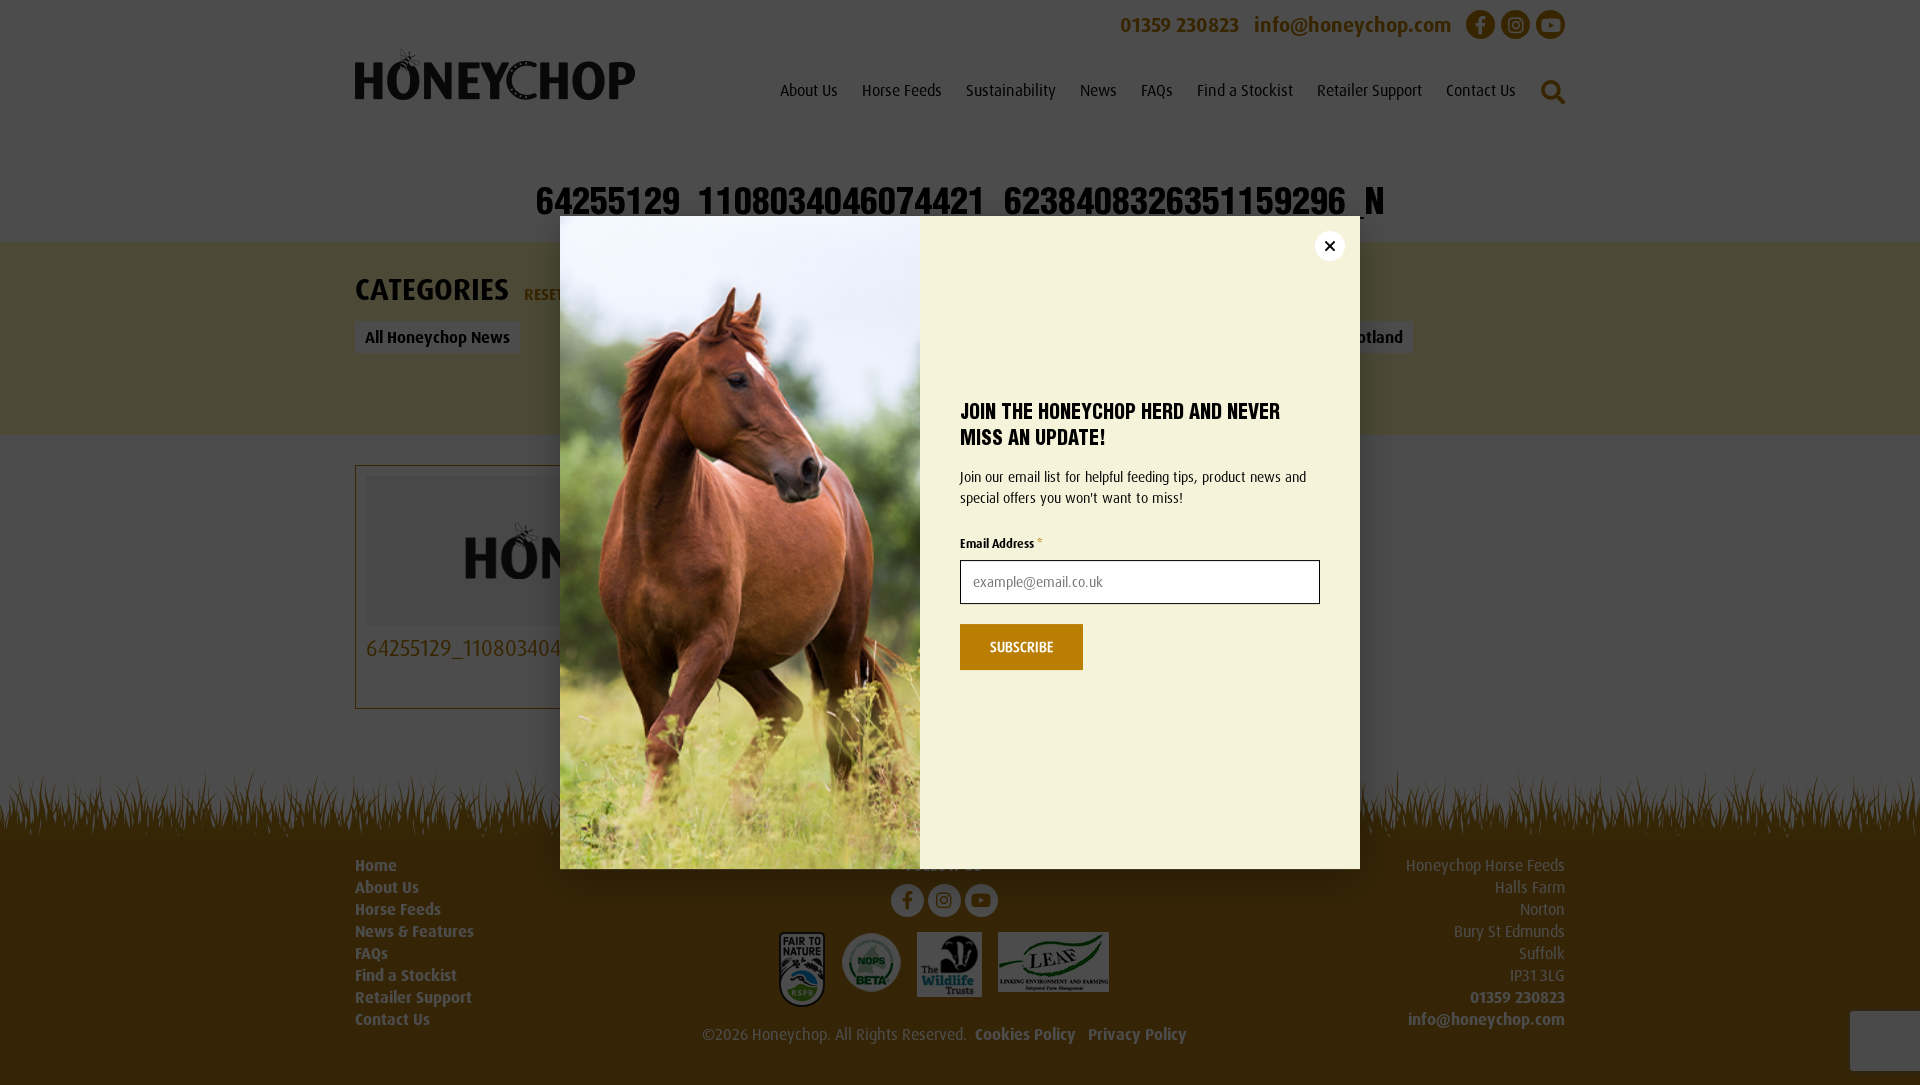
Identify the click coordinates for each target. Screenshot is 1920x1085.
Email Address (1001, 544)
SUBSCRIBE (1021, 647)
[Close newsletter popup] (1330, 246)
